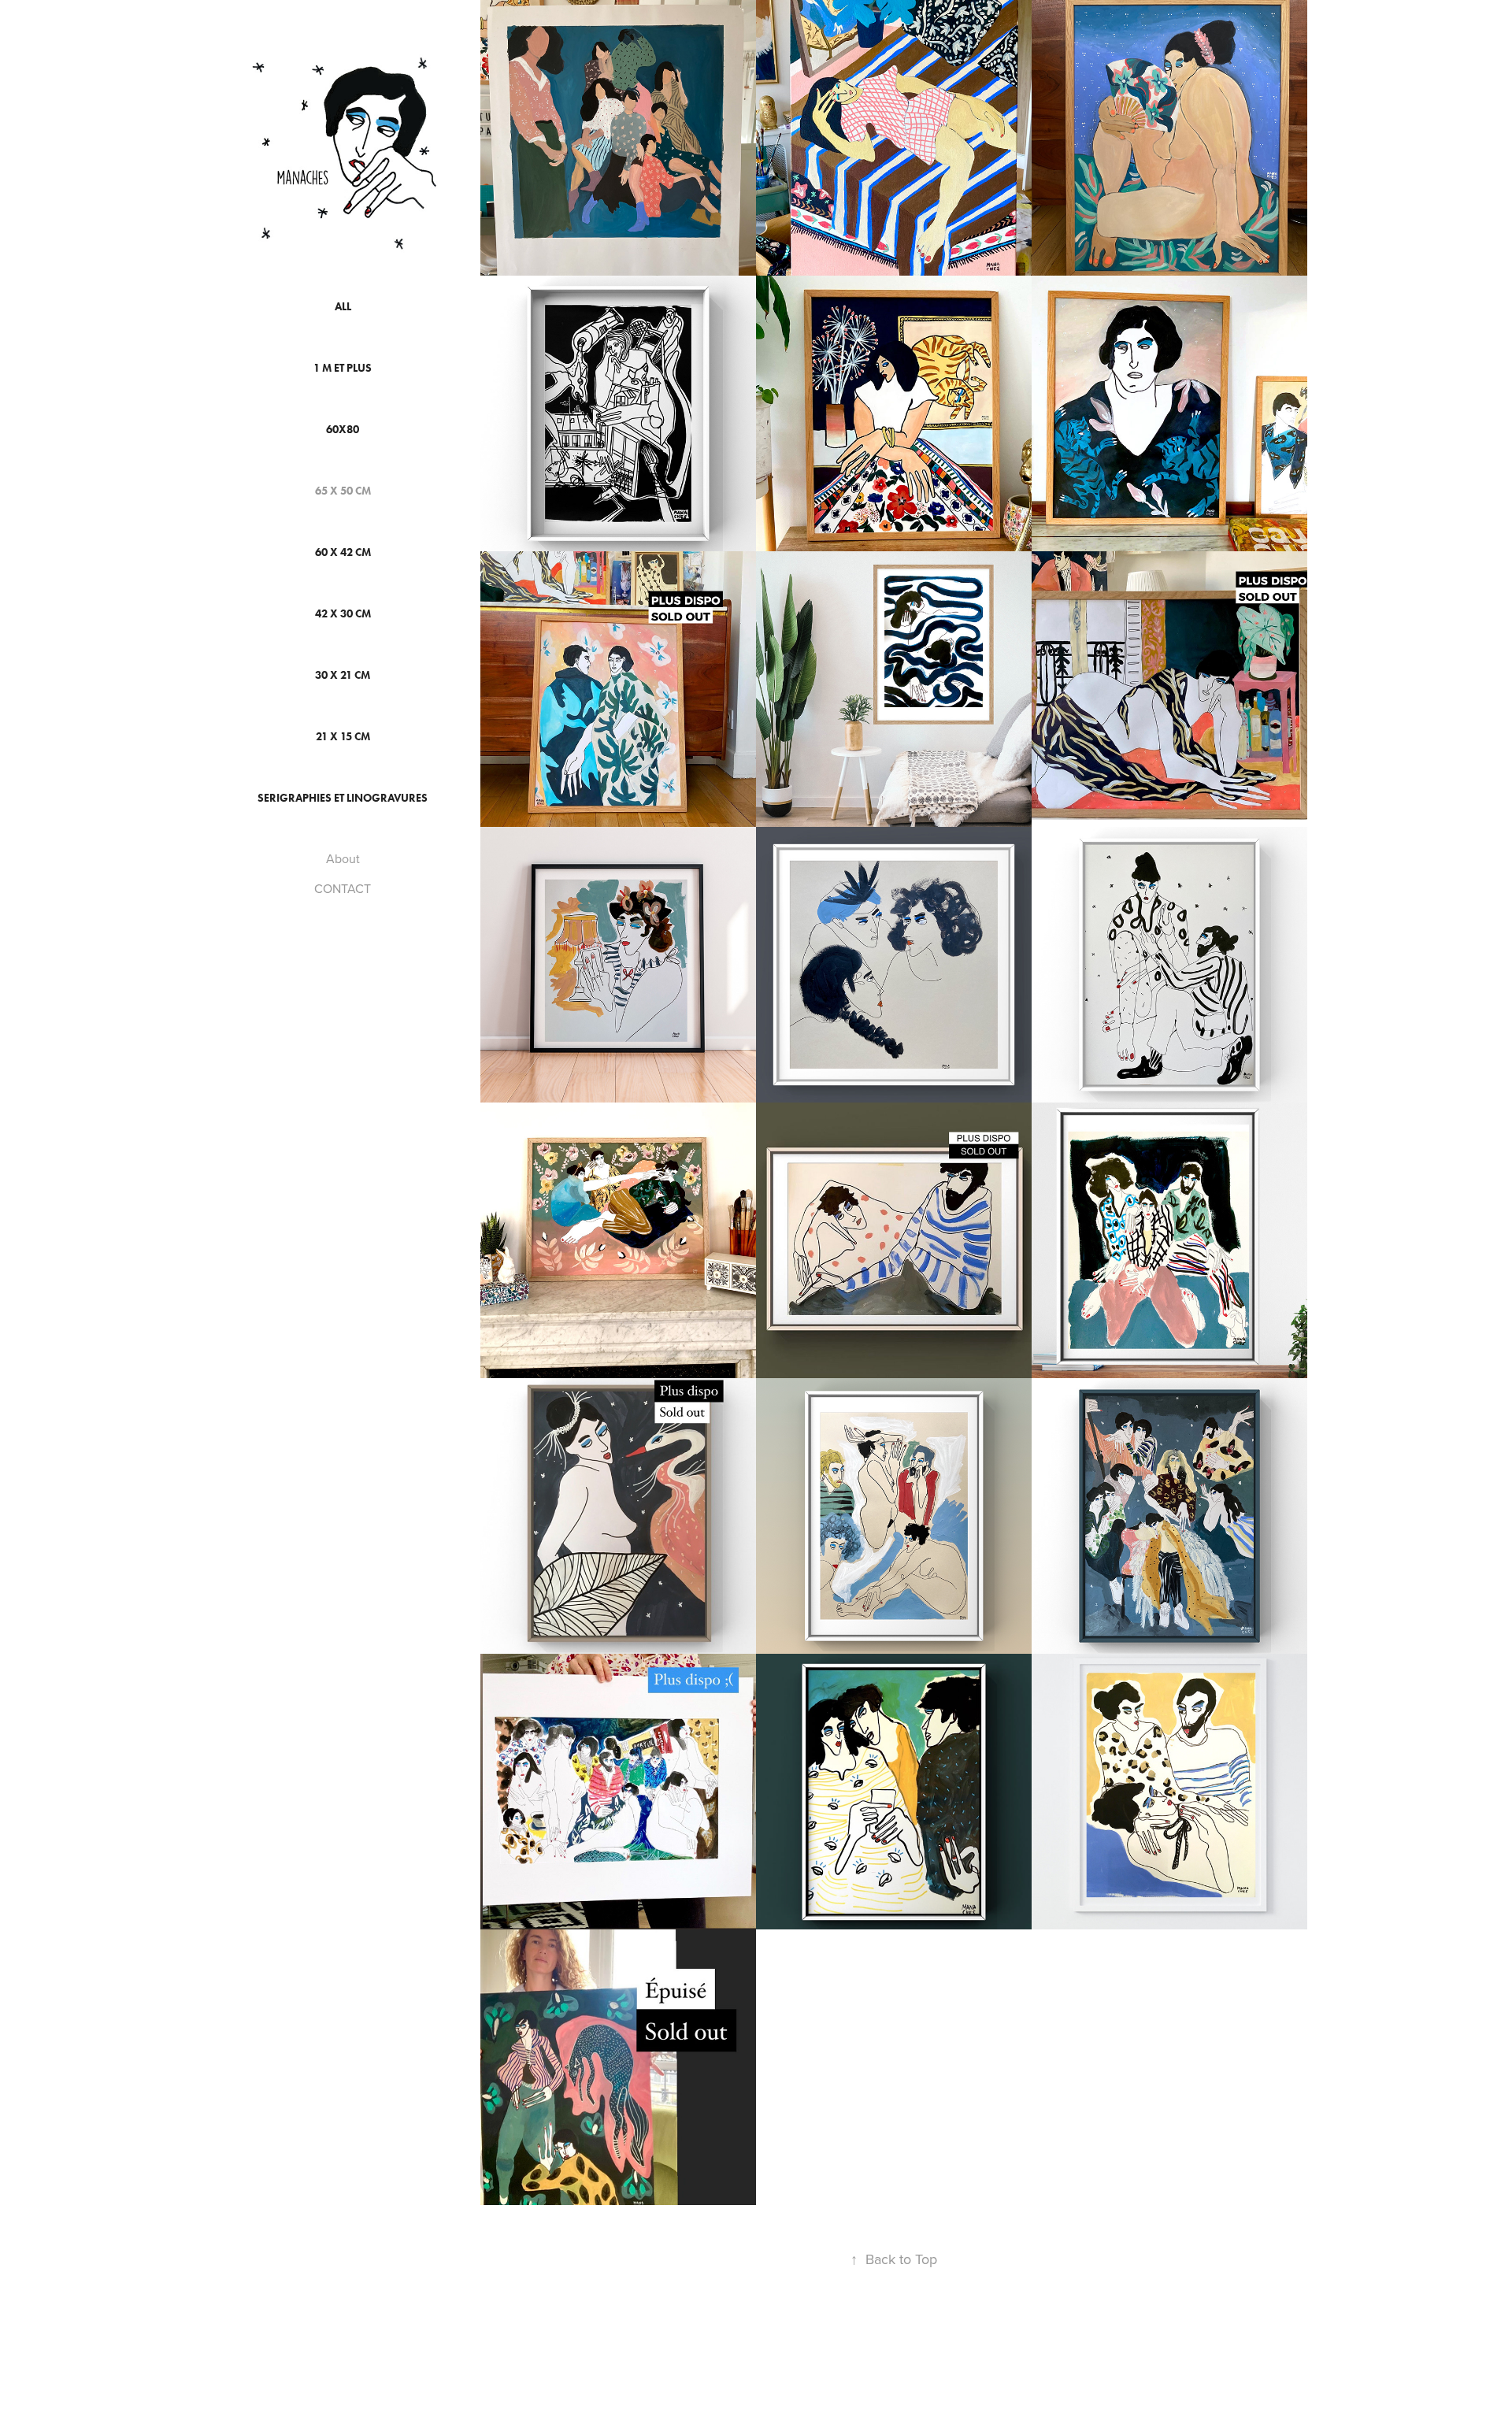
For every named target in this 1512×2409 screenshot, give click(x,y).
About (343, 858)
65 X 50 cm (343, 491)
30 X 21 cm (343, 675)
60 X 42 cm (343, 552)
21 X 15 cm (343, 737)
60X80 (343, 430)
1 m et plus (343, 368)
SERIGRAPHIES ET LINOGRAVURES (343, 798)
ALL (343, 307)
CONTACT (343, 888)
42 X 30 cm (343, 614)
